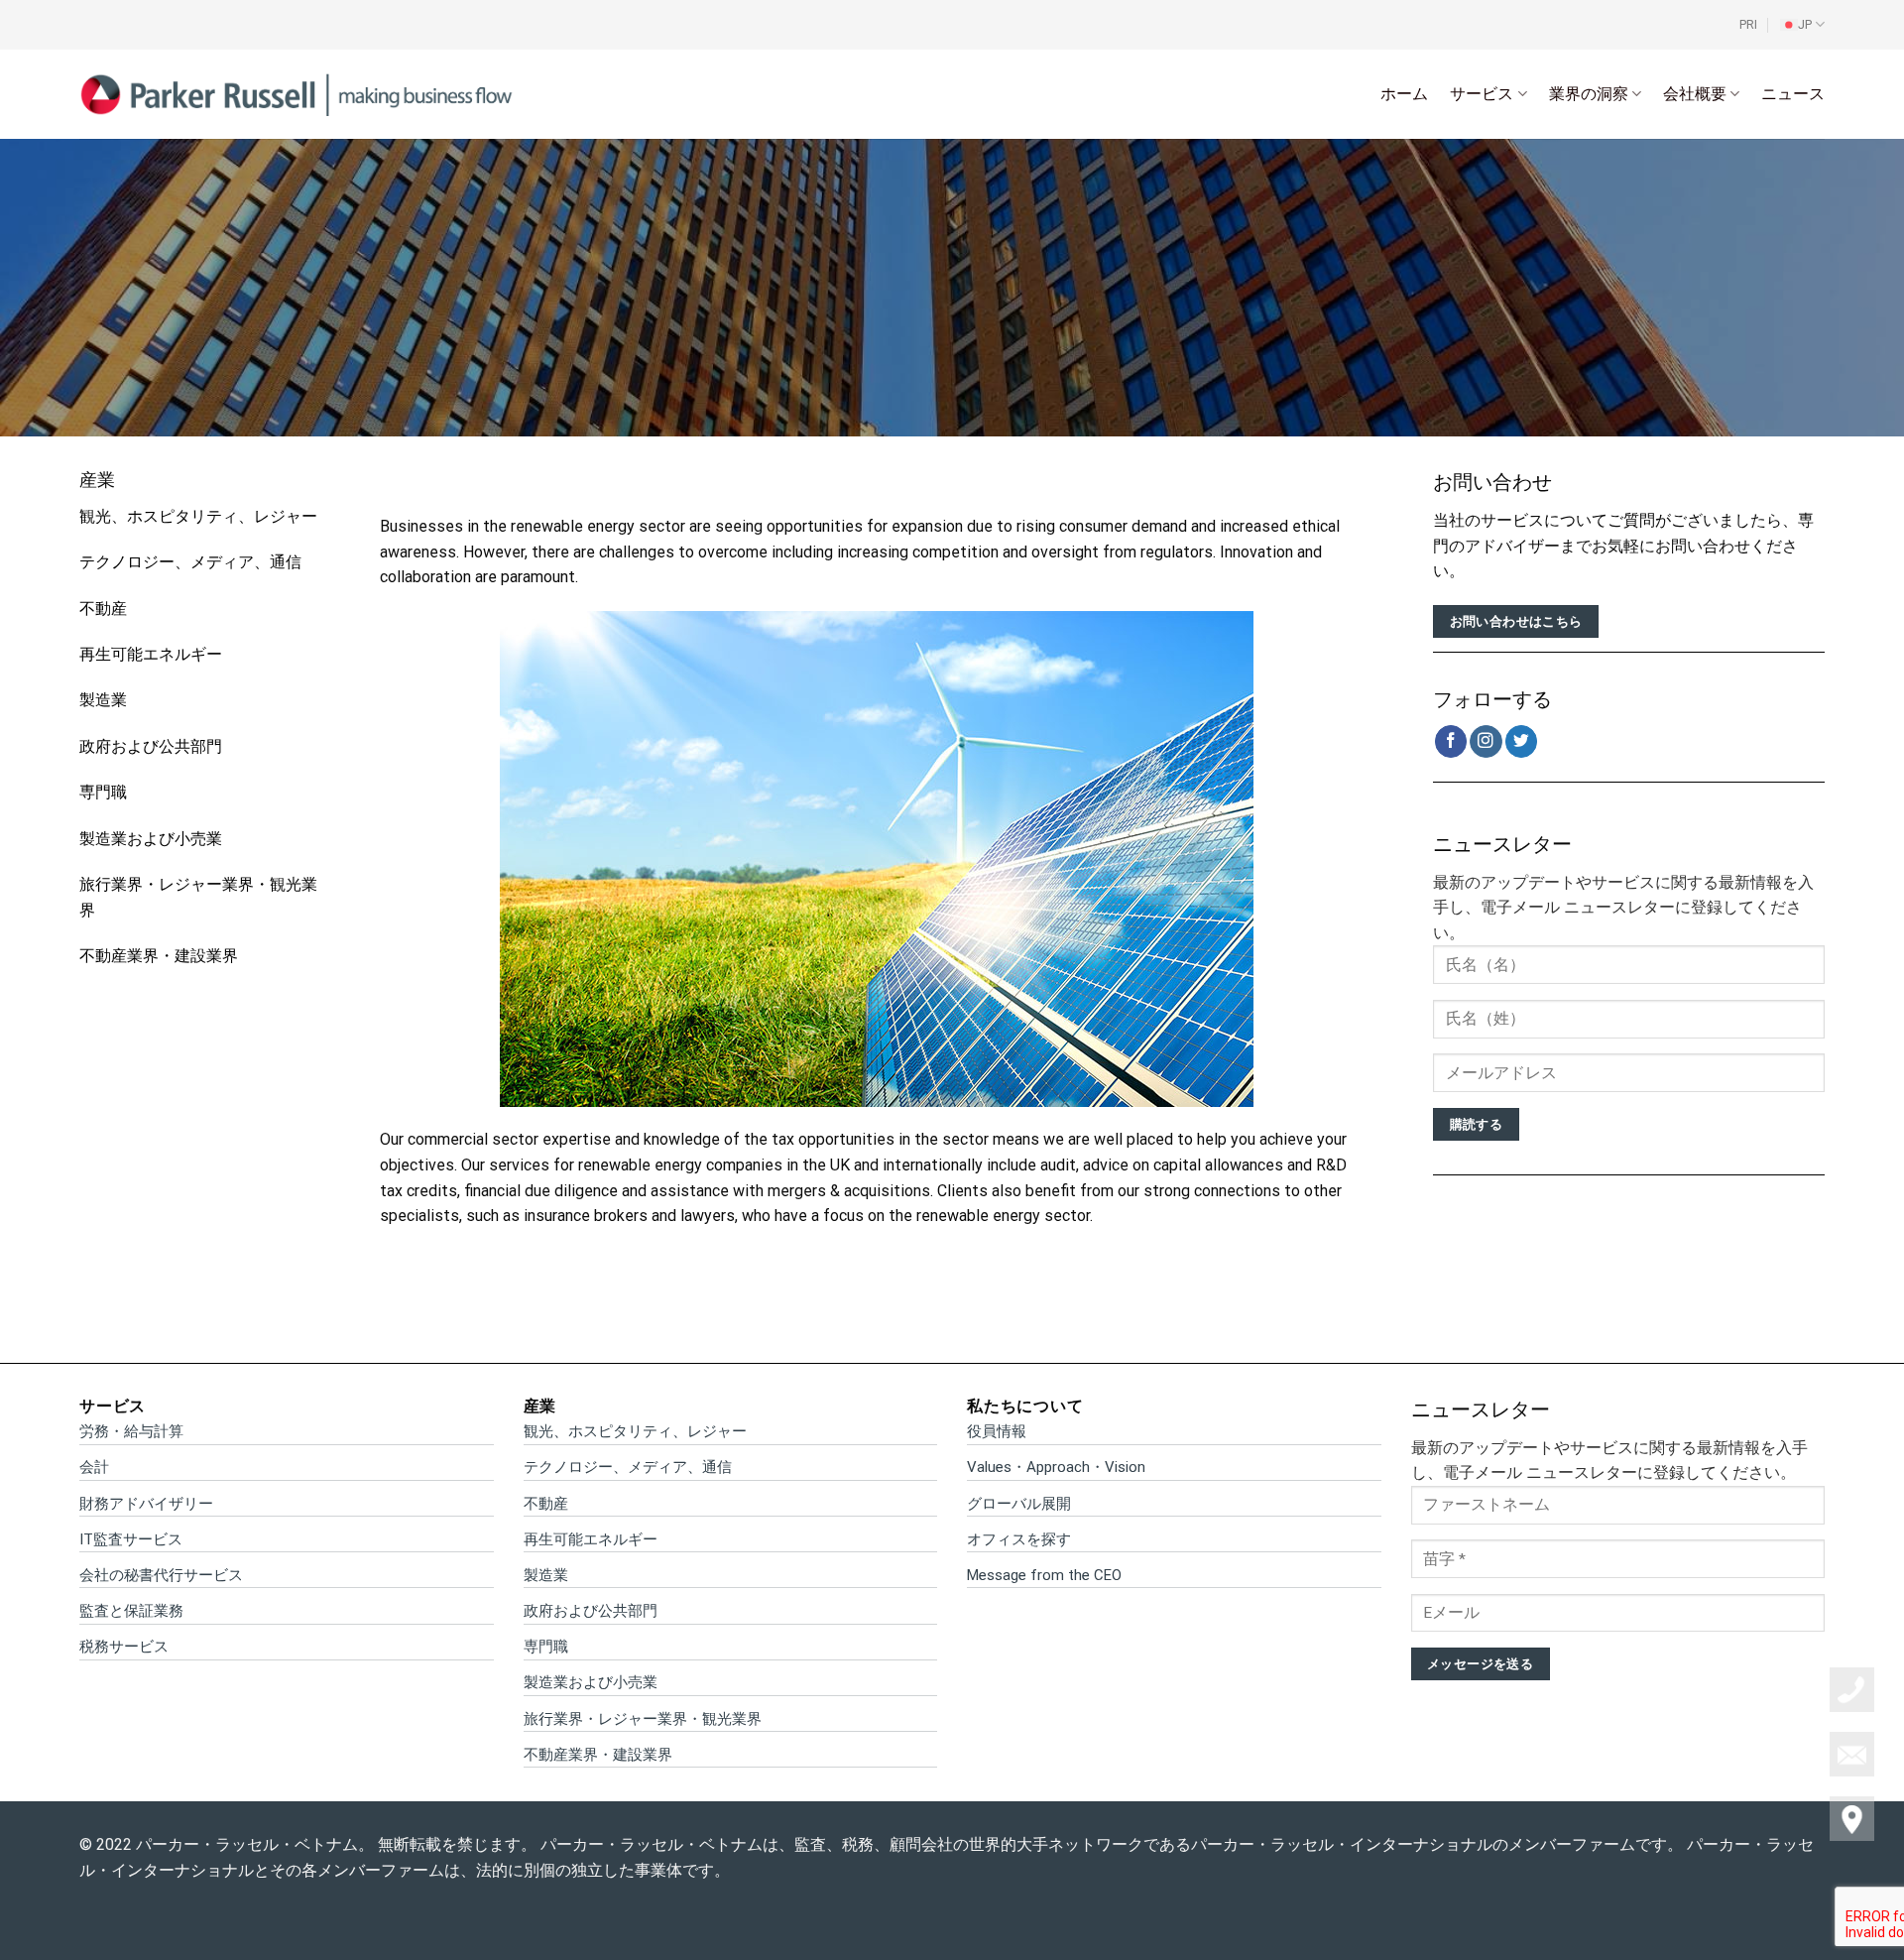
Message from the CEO (1044, 1575)
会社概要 (1695, 94)
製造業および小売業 (151, 839)
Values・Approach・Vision (1056, 1467)
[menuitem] (1802, 25)
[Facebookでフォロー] (1451, 741)
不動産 (103, 609)
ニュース (1793, 94)
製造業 (103, 700)
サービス (1482, 94)
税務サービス (124, 1647)
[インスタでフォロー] (1486, 741)
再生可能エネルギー (151, 654)
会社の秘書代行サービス (161, 1575)
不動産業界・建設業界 (159, 956)
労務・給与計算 (131, 1431)
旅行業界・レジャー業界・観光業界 (643, 1719)
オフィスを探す (1019, 1539)
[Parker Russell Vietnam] (297, 94)
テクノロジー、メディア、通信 (190, 562)
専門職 (103, 792)
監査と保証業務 (131, 1611)
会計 (94, 1467)
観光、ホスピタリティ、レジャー (198, 516)
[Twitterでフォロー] (1522, 741)
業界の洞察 (1589, 94)
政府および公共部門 (151, 746)
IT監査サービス (131, 1539)
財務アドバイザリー (146, 1504)
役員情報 (997, 1431)
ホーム (1404, 94)
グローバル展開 (1019, 1504)
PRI (1748, 24)
